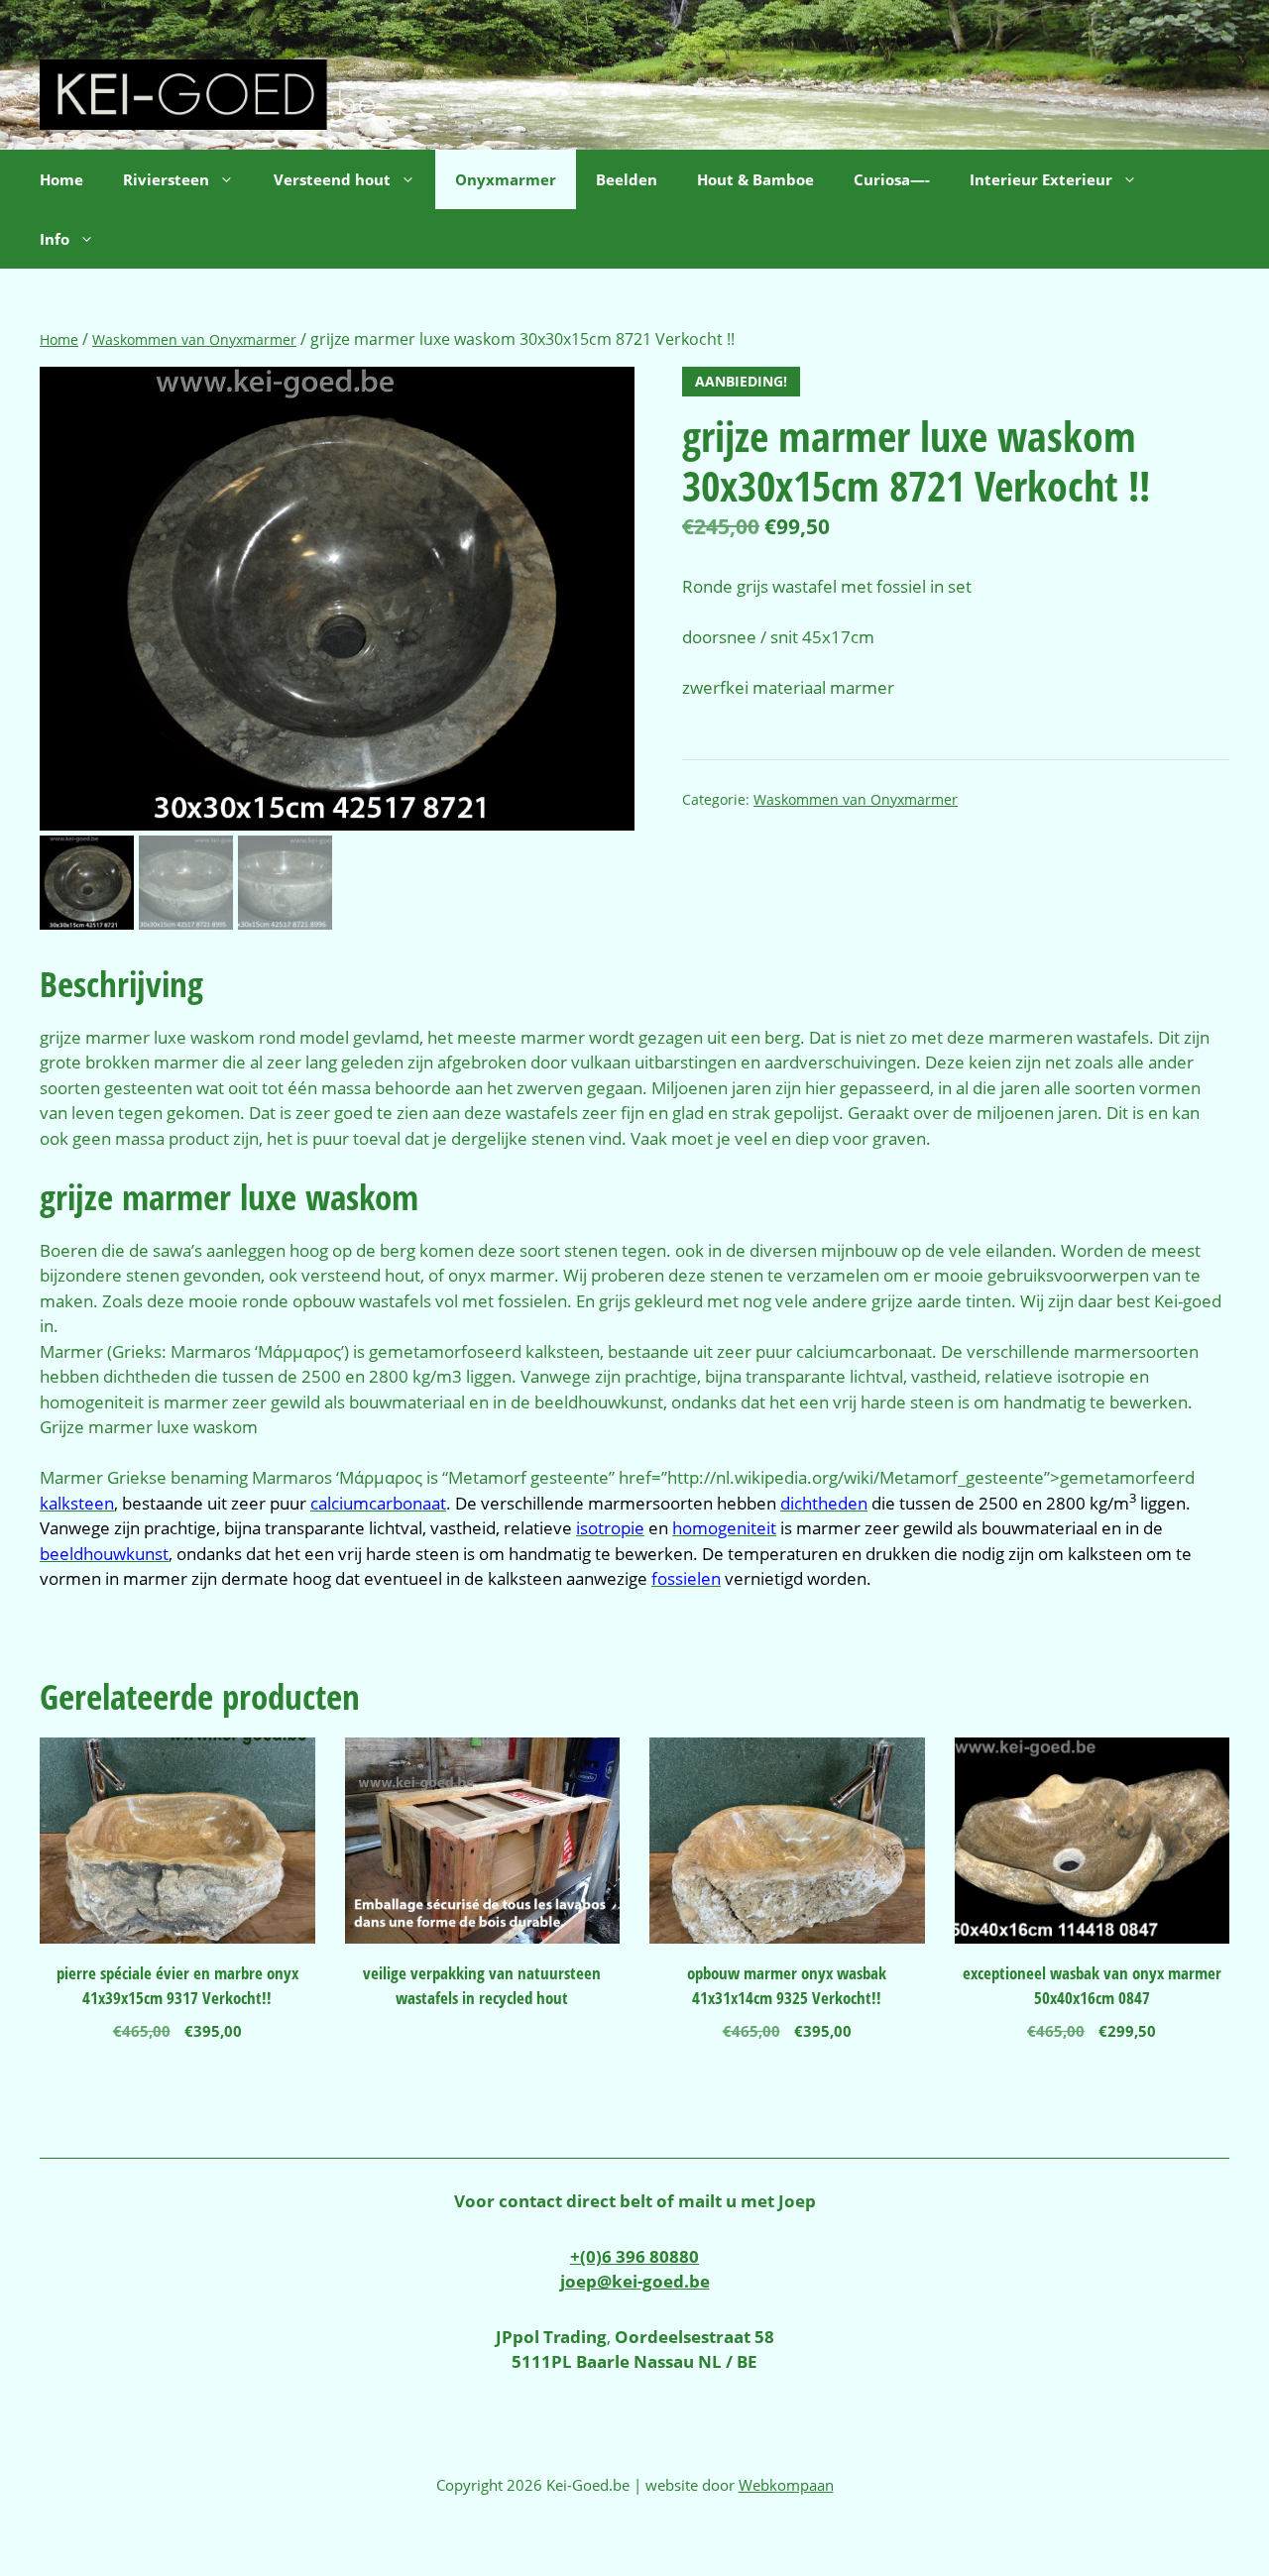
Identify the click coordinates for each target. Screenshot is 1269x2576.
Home (61, 179)
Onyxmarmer (506, 179)
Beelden (627, 179)
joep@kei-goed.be (635, 2281)
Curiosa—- (892, 179)
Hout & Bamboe (755, 179)
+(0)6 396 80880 (634, 2256)
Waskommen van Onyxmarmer (194, 339)
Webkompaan (786, 2485)
